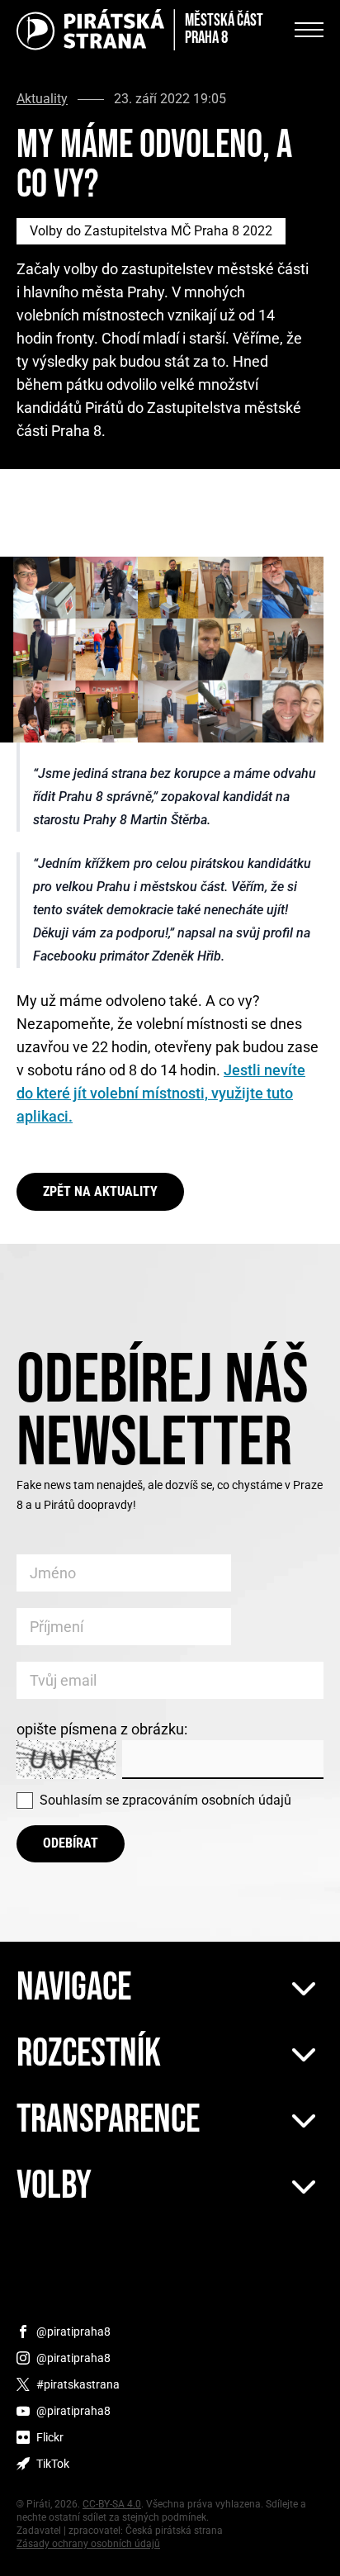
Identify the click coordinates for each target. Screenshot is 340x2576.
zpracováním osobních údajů (207, 1800)
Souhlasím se (165, 1800)
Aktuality (42, 99)
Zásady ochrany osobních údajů (88, 2544)
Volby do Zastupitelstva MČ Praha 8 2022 (151, 231)
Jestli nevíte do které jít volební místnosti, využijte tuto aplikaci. (161, 1093)
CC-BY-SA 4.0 (112, 2504)
